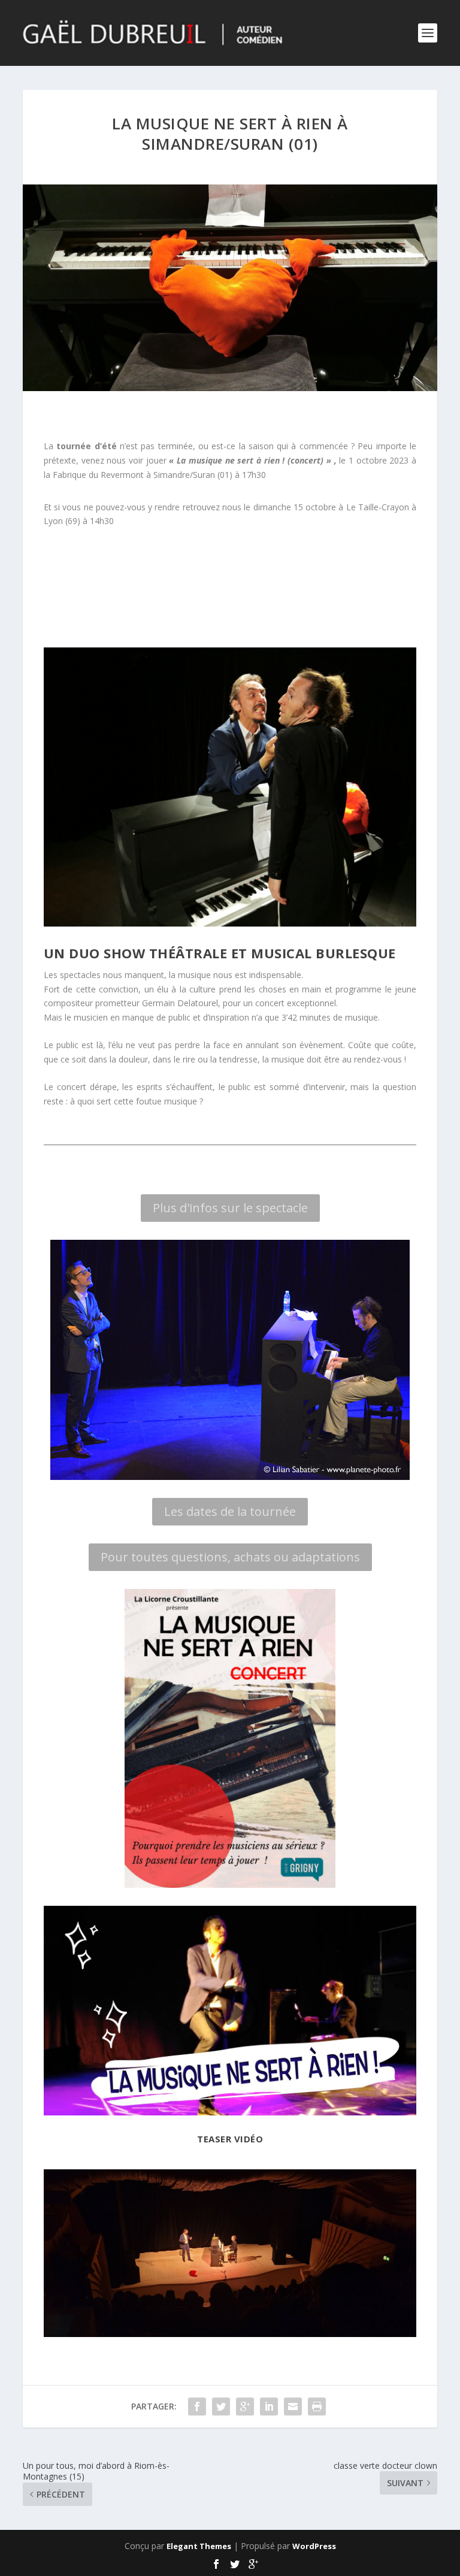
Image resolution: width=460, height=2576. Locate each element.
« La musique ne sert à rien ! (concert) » (249, 460)
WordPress (314, 2546)
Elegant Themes (199, 2546)
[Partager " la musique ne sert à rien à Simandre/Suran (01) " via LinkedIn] (269, 2407)
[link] (378, 507)
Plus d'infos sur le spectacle (230, 1208)
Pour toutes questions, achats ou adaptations (230, 1557)
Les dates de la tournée (230, 1511)
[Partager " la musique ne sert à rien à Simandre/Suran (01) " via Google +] (245, 2407)
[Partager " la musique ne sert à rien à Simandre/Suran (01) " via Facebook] (197, 2407)
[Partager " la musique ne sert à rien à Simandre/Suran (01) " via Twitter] (221, 2407)
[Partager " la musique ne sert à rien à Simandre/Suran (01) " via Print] (317, 2407)
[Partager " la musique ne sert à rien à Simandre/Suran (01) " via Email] (293, 2407)
